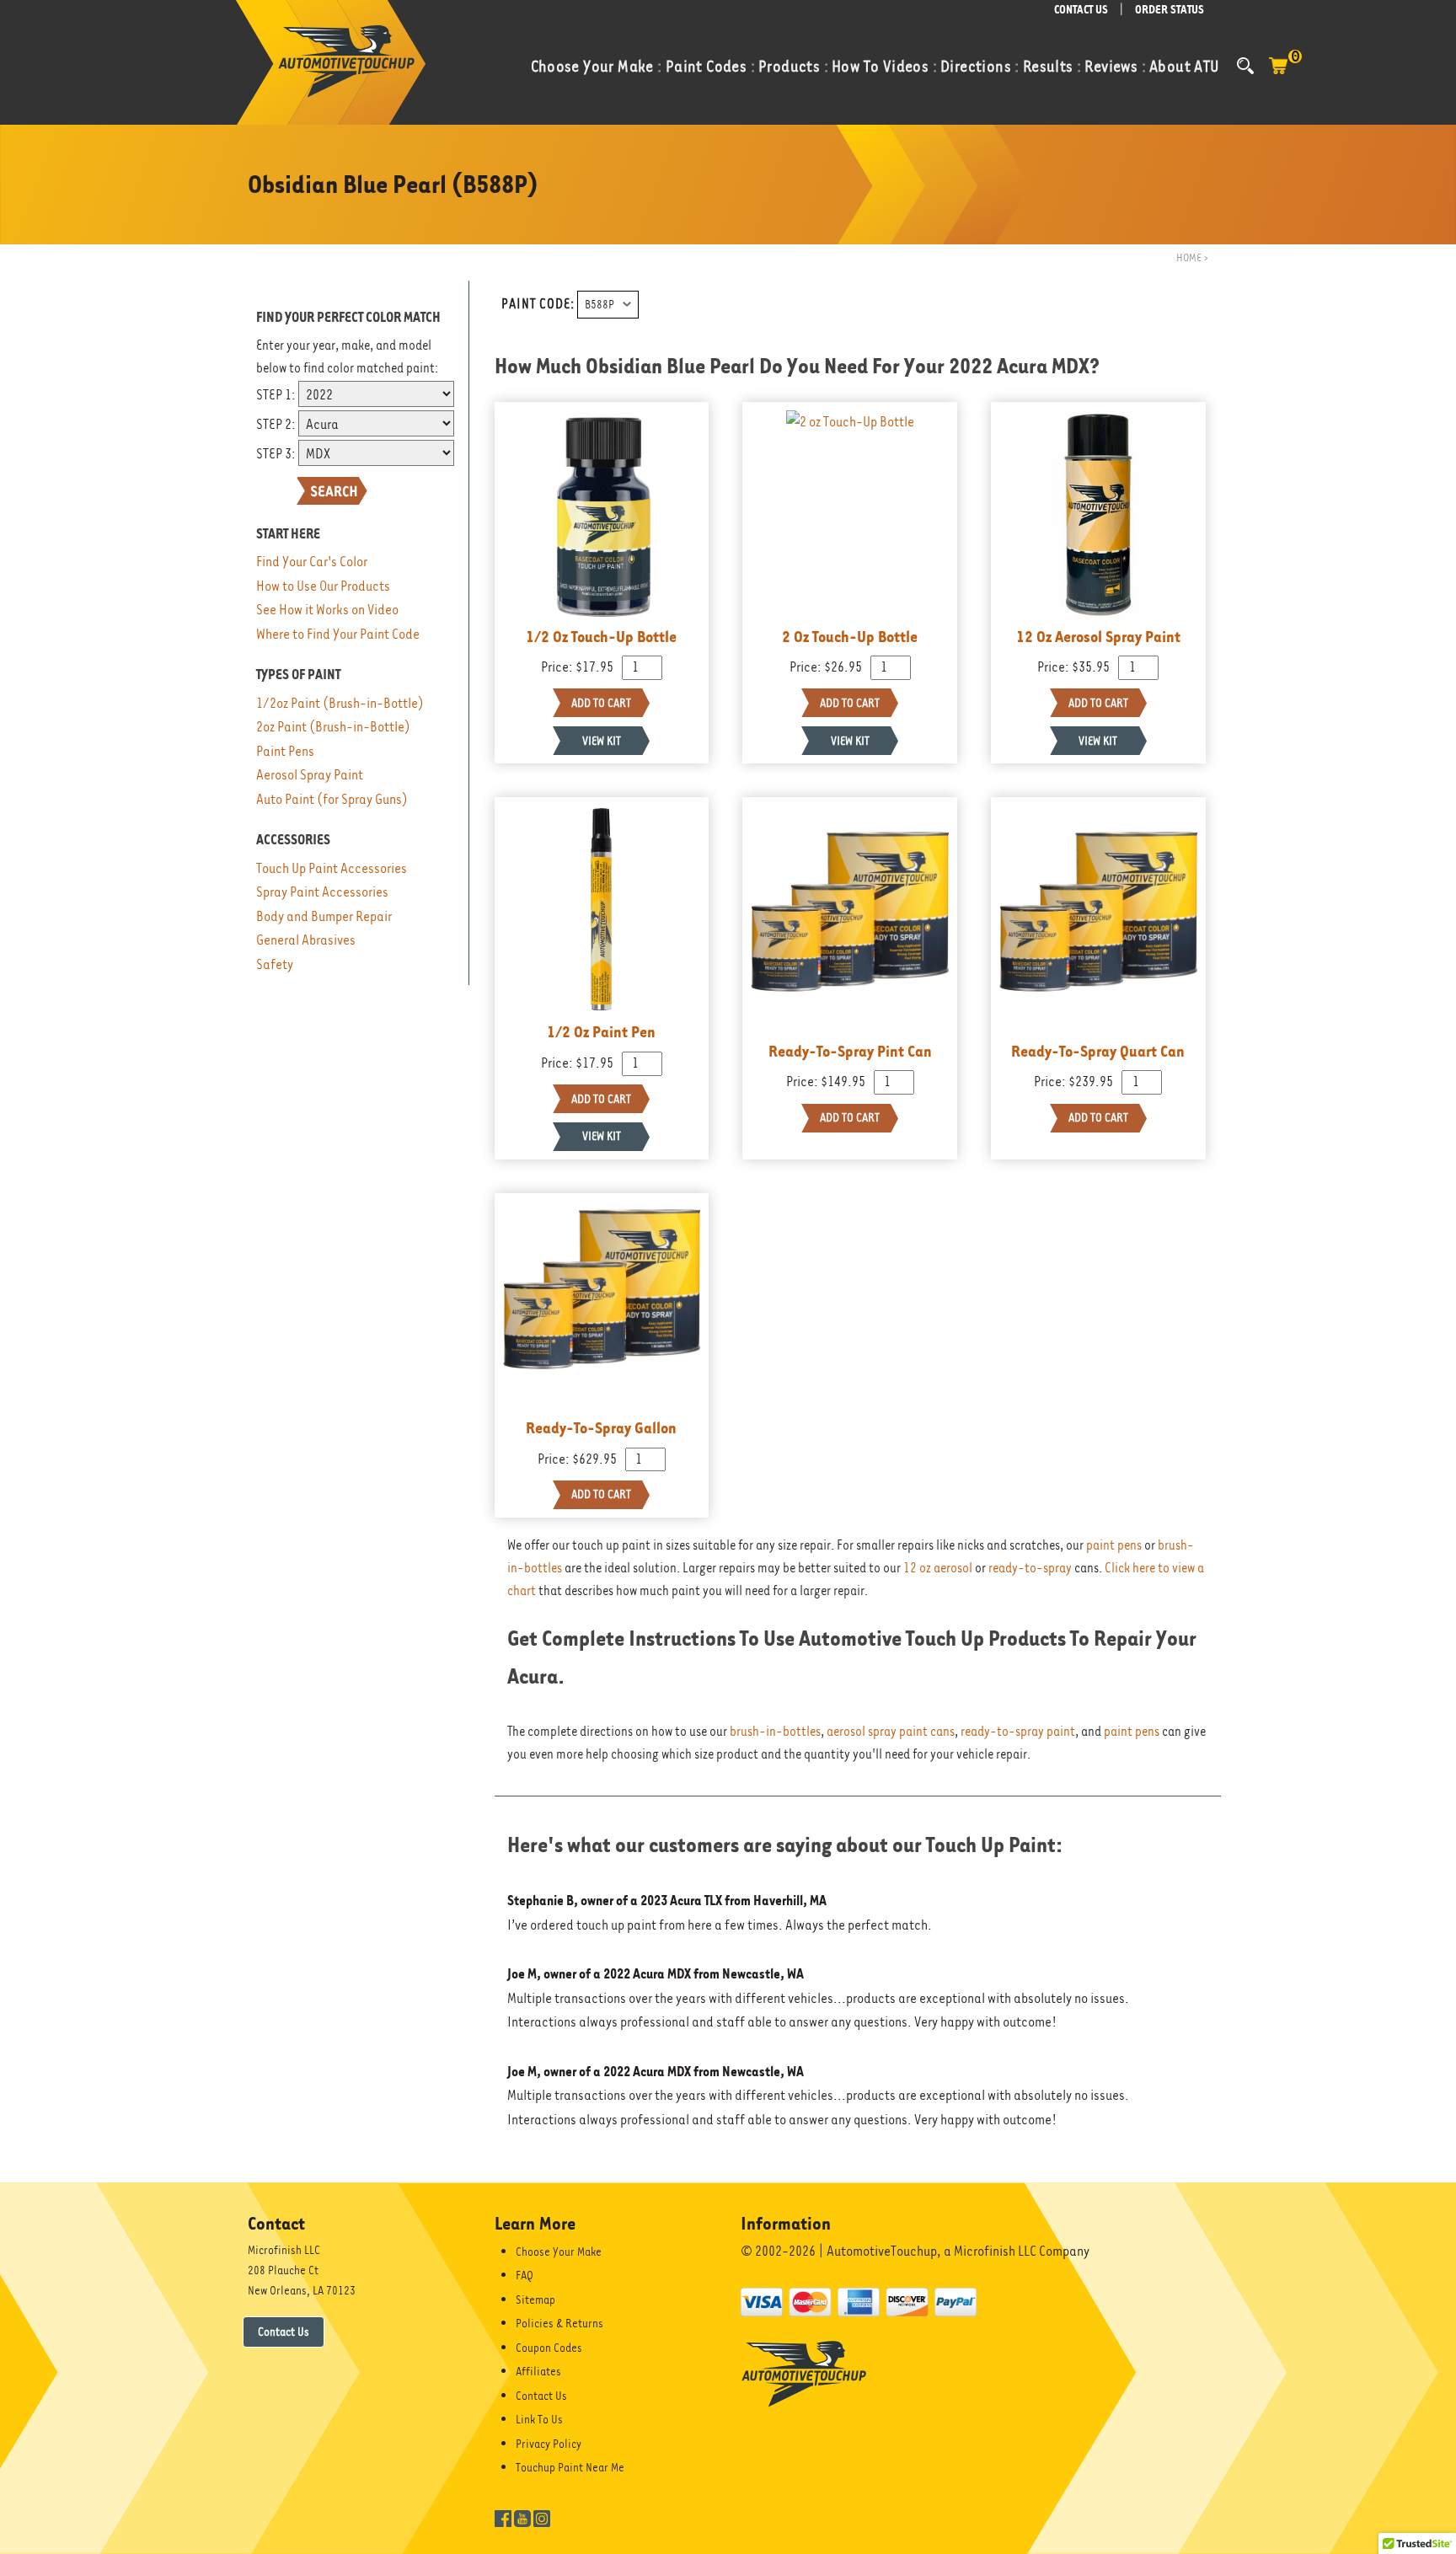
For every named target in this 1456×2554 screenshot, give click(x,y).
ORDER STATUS (1170, 10)
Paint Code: (538, 304)
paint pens (1114, 1545)
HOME (1189, 257)
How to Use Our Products (323, 586)
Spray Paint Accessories (322, 892)
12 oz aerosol (938, 1568)
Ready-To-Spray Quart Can (1098, 1051)
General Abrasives (306, 940)
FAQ (525, 2275)
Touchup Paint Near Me (570, 2467)
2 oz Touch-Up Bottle (850, 636)
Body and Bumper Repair (324, 916)
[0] (1278, 74)
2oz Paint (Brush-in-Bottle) (333, 727)
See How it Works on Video (327, 610)
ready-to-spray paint (1018, 1732)
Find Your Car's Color (312, 562)
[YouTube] (522, 2517)
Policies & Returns (559, 2323)
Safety (275, 964)
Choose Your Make (559, 2251)
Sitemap (535, 2300)
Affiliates (538, 2371)
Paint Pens (285, 751)
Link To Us (539, 2419)
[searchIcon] (1245, 66)
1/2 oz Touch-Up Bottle (601, 636)
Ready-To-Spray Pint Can (850, 1051)
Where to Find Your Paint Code (338, 634)
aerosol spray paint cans (891, 1732)
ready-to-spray (1030, 1568)
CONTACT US (1081, 10)
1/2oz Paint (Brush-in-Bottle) (340, 703)
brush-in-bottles (775, 1732)
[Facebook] (503, 2517)
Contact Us (284, 2332)
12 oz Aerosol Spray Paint (1098, 636)
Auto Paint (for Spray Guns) (332, 799)
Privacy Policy (549, 2444)
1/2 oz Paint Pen (601, 1031)
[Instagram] (542, 2517)
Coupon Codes (549, 2348)
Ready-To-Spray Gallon (601, 1427)
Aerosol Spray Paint (310, 775)
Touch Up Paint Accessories (332, 868)
